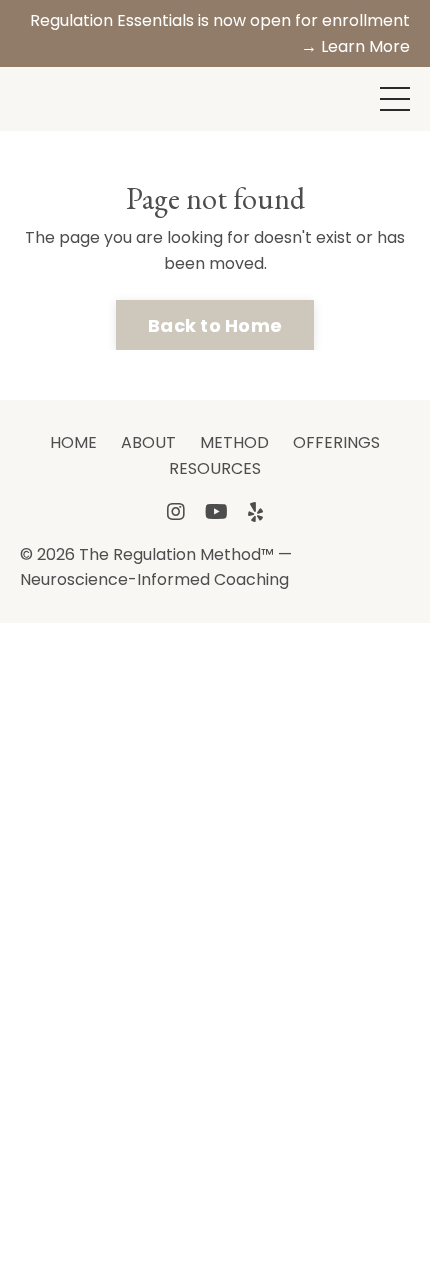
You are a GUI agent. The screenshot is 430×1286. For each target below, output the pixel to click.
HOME (73, 442)
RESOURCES (215, 468)
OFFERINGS (336, 442)
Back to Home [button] (215, 325)
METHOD (234, 442)
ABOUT (148, 442)
